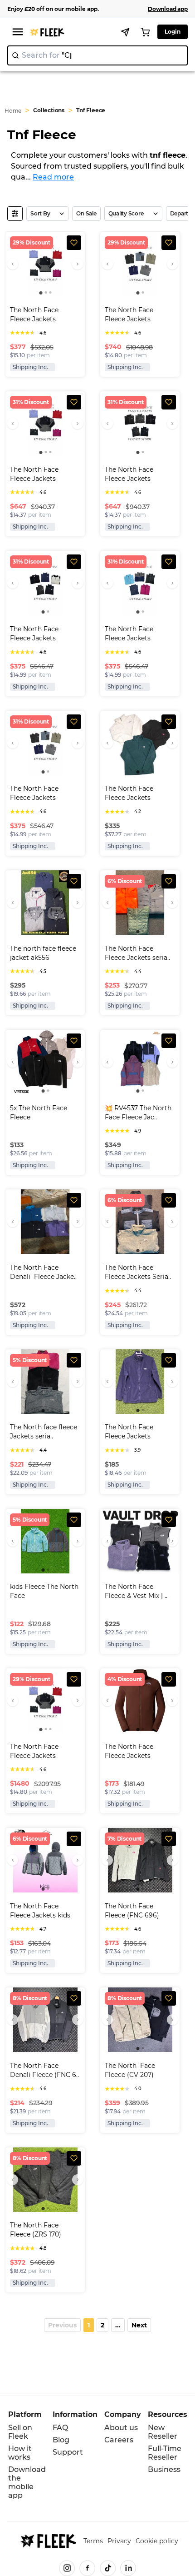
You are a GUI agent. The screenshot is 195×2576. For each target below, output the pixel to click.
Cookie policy (157, 2541)
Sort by (40, 213)
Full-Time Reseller (165, 2453)
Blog (61, 2440)
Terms (93, 2541)
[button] (62, 2325)
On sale (86, 213)
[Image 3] (50, 292)
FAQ (60, 2428)
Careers (119, 2440)
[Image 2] (46, 292)
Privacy (119, 2541)
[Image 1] (41, 293)
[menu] (18, 32)
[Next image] (78, 264)
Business (164, 2469)
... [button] (118, 2325)
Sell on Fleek (20, 2432)
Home (13, 111)
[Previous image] (13, 264)
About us (121, 2428)
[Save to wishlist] (74, 243)
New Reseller (163, 2432)
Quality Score (126, 213)
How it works (20, 2453)
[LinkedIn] (128, 2568)
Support (68, 2452)
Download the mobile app (27, 2482)
